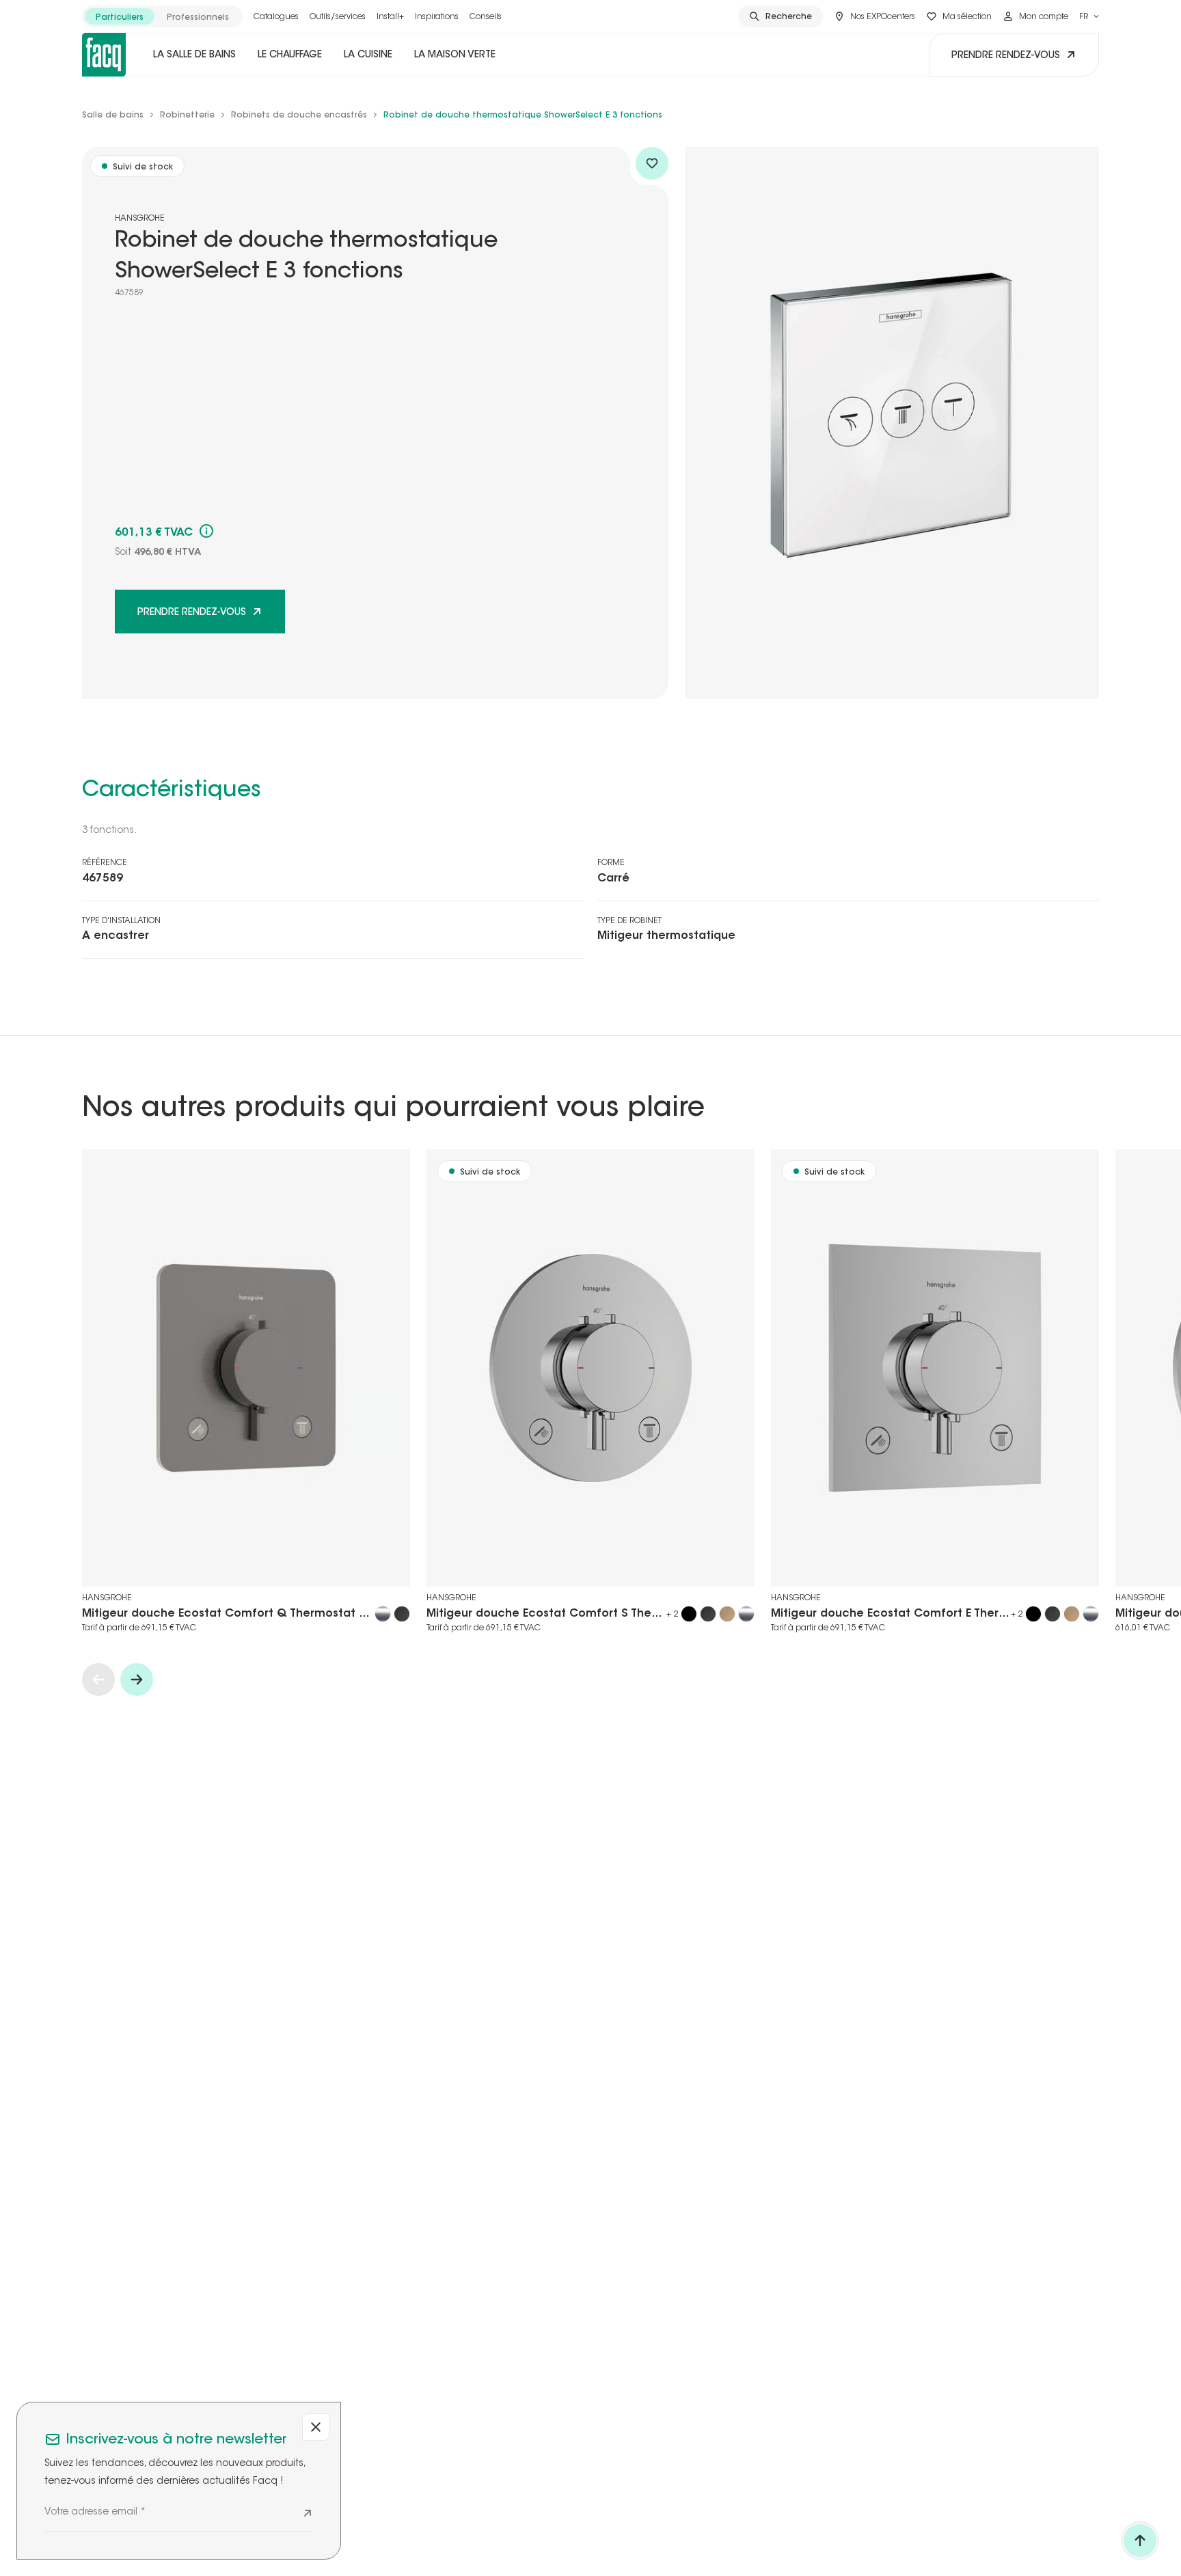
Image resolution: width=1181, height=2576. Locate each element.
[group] (162, 16)
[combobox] (1089, 16)
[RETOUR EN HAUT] (1140, 2540)
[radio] (120, 16)
